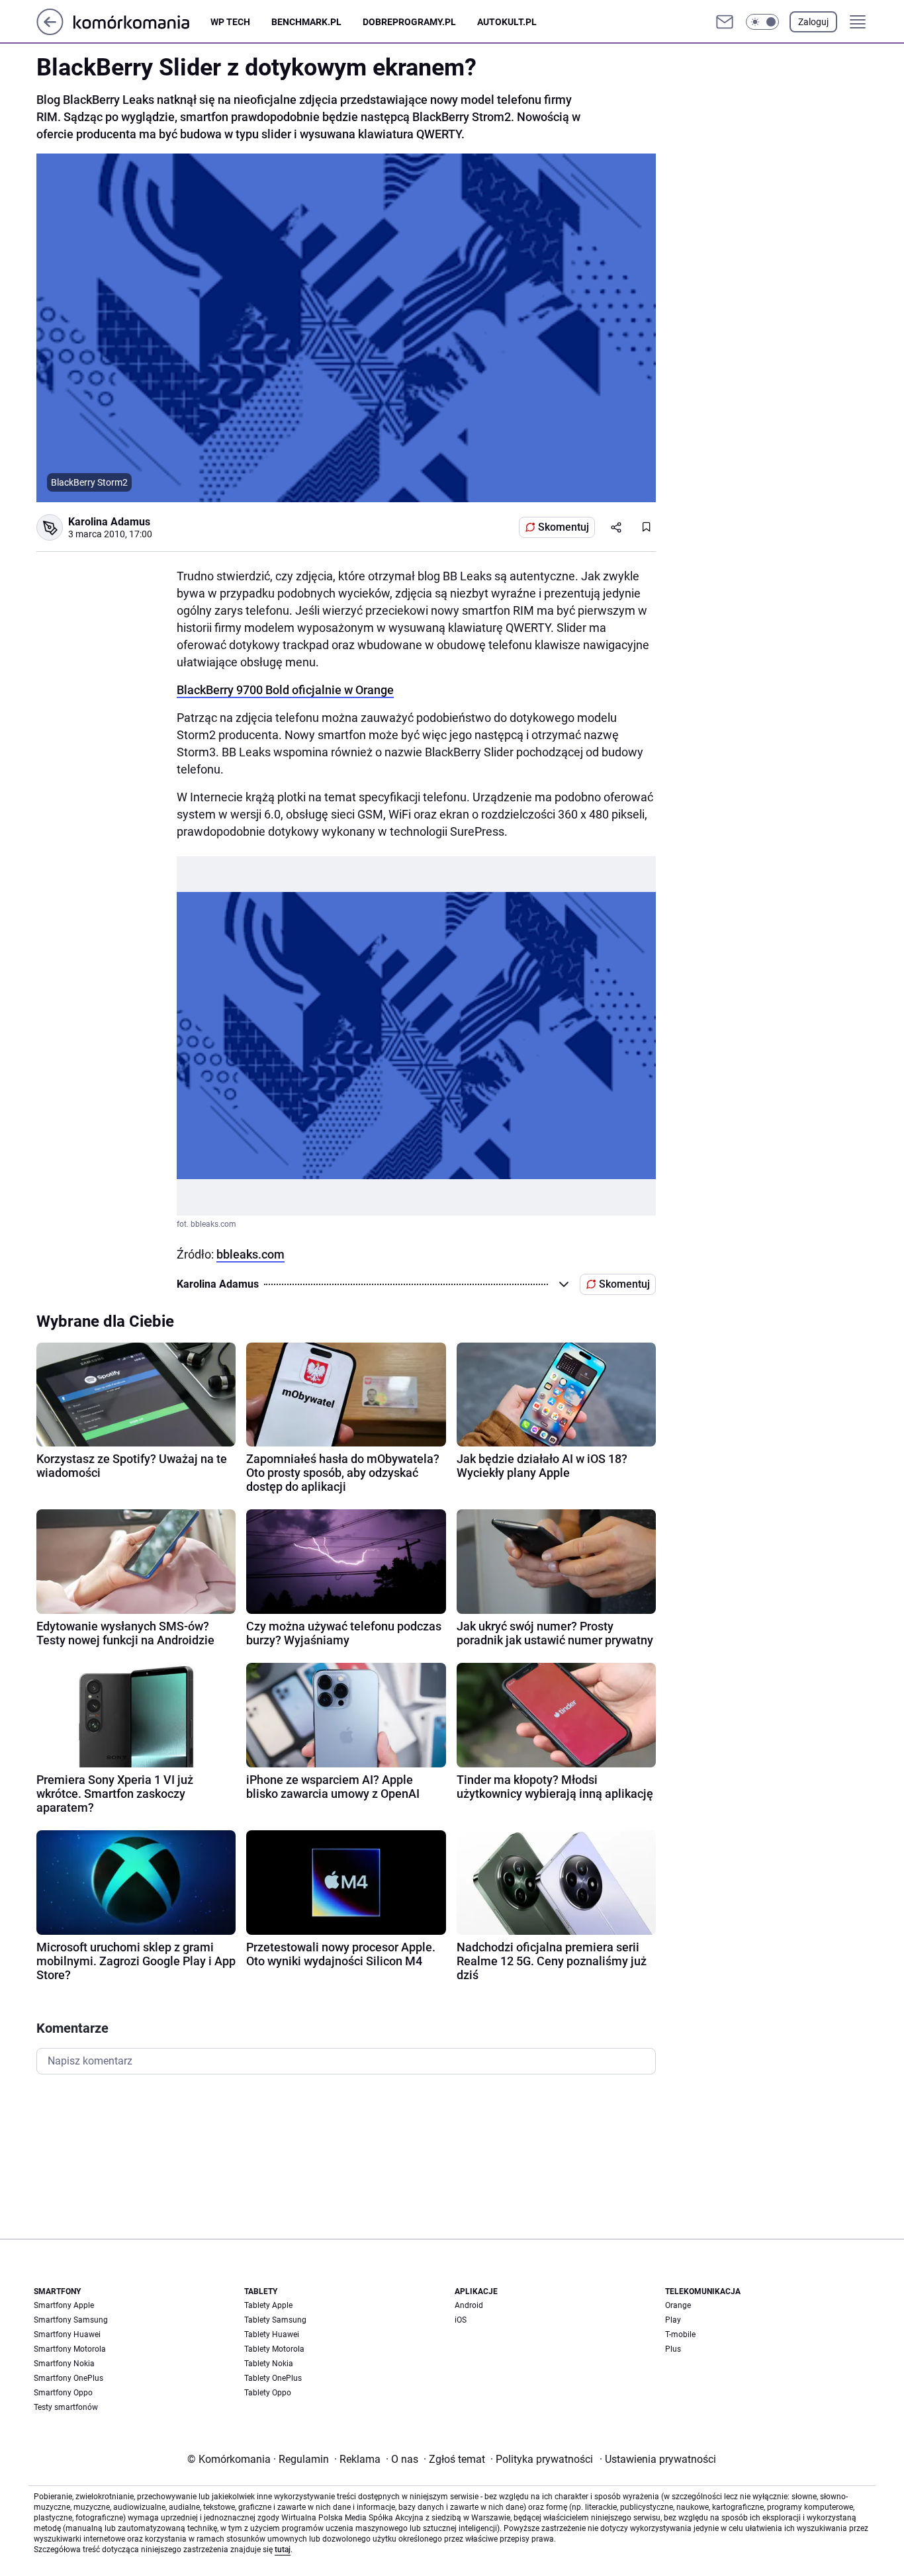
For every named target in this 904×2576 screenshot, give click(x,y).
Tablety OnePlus (273, 2378)
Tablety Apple (268, 2305)
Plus (673, 2349)
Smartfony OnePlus (68, 2378)
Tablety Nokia (269, 2364)
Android (469, 2305)
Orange (678, 2305)
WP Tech (230, 22)
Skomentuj (564, 527)
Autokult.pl (507, 22)
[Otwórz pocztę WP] (725, 22)
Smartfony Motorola (70, 2349)
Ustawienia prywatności (658, 2459)
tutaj (283, 2550)
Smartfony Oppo (63, 2393)
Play (673, 2320)
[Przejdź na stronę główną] (50, 31)
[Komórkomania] (142, 22)
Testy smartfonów (66, 2407)
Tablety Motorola (274, 2349)
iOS (461, 2320)
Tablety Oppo (268, 2393)
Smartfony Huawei (67, 2334)
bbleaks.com (250, 1254)
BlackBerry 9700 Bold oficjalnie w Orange (285, 690)
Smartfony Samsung (71, 2320)
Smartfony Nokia (64, 2364)
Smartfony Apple (64, 2305)
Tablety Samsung (275, 2320)
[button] (762, 22)
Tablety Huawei (272, 2334)
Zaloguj (813, 22)
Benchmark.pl (306, 22)
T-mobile (680, 2334)
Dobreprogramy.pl (409, 22)
